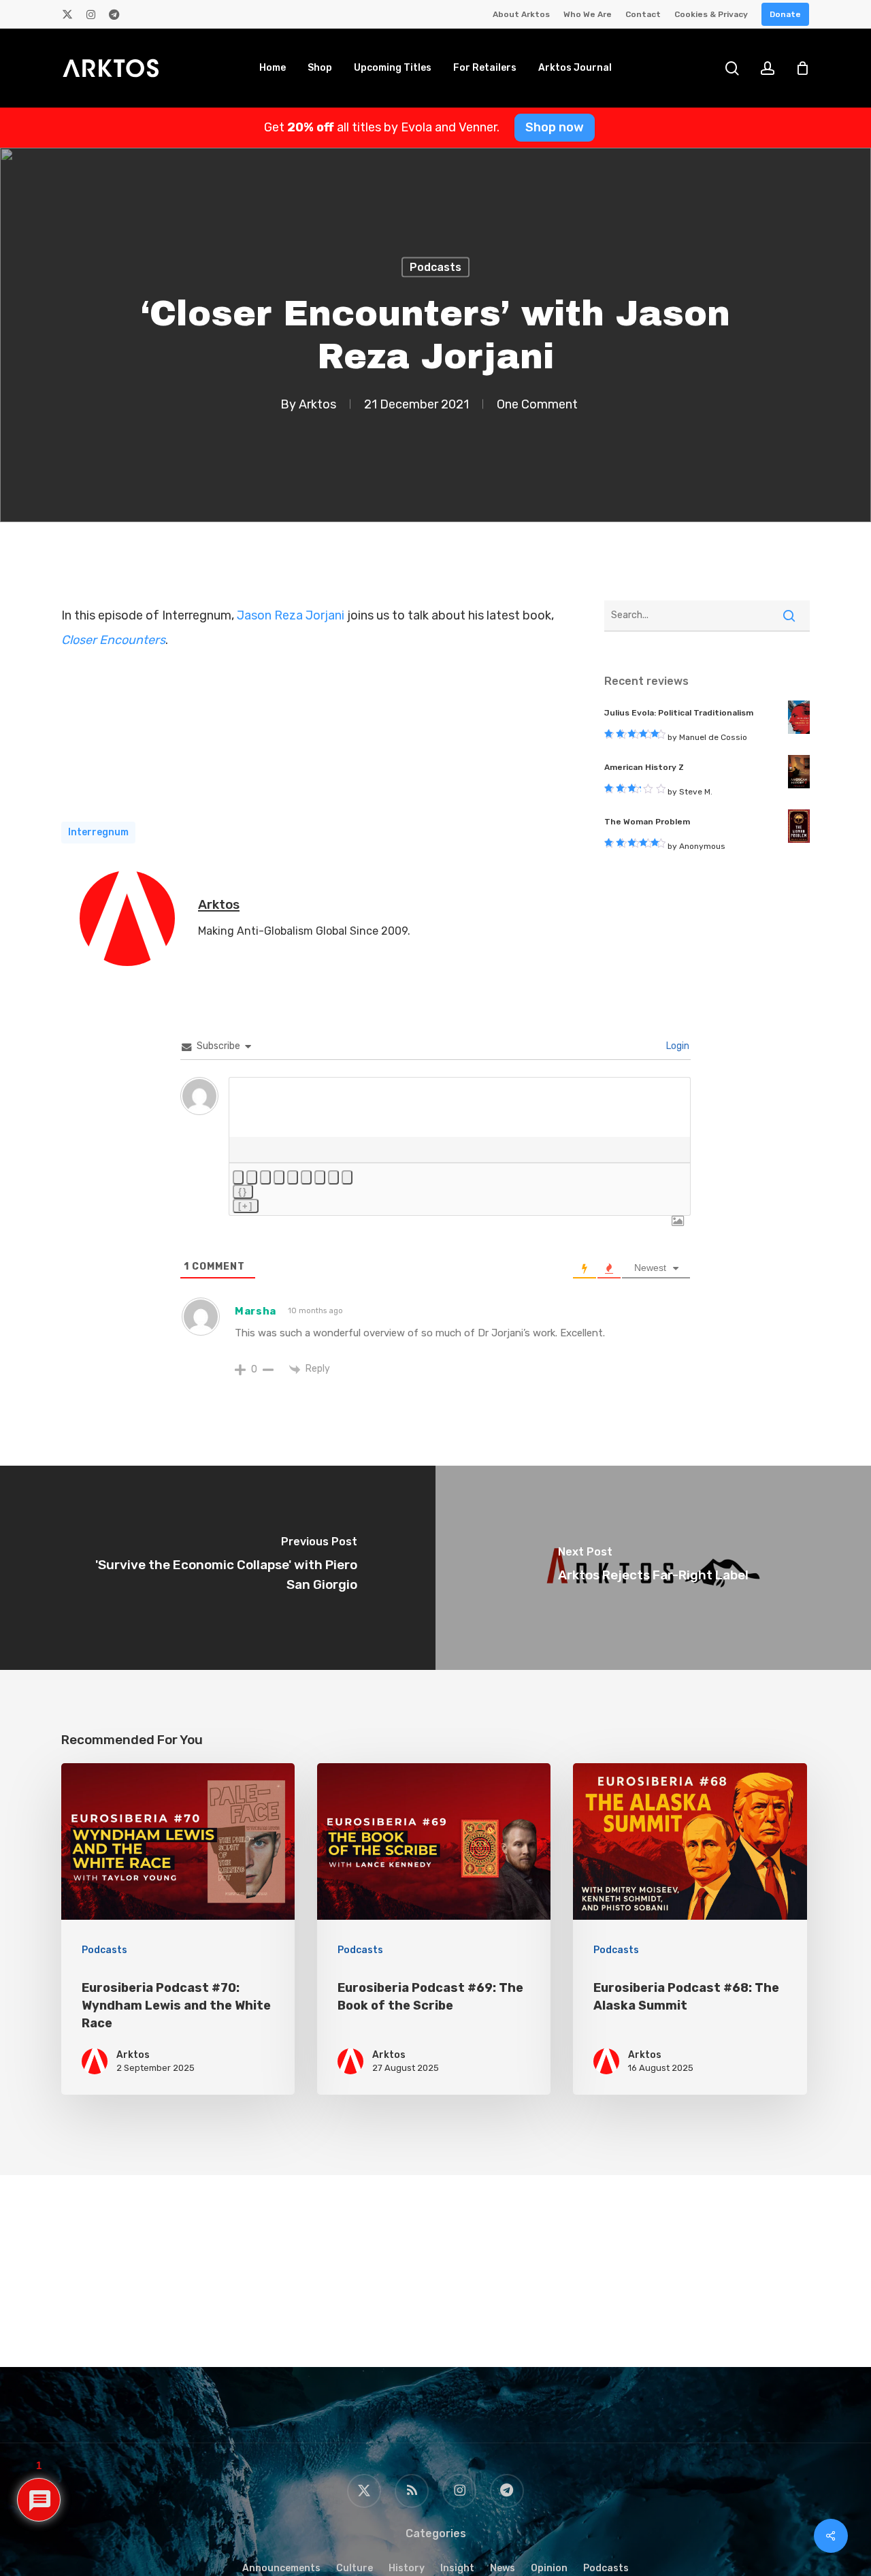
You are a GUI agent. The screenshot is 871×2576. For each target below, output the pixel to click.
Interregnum (98, 832)
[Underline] (265, 1177)
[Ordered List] (293, 1177)
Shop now (555, 127)
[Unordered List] (306, 1177)
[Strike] (279, 1177)
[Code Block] (333, 1177)
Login (677, 1046)
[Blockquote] (320, 1177)
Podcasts (435, 267)
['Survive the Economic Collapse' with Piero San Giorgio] (218, 1568)
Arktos (317, 404)
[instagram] (91, 14)
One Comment (537, 404)
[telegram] (114, 14)
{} (243, 1192)
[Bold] (238, 1177)
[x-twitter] (67, 14)
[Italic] (252, 1177)
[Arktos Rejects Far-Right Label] (653, 1568)
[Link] (347, 1177)
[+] (246, 1206)
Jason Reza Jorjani (291, 615)
